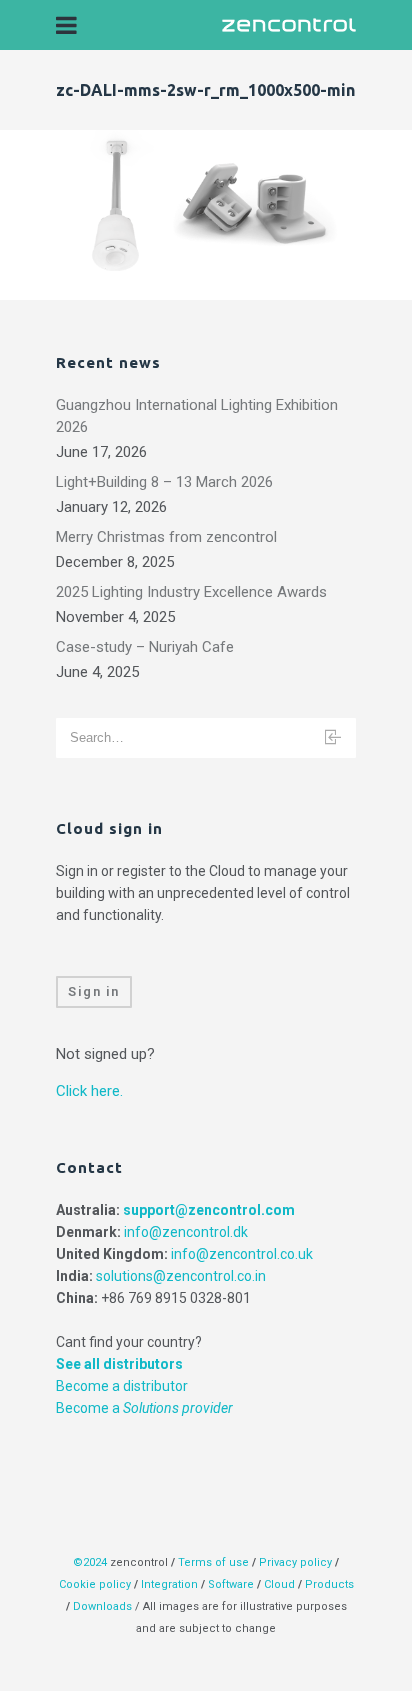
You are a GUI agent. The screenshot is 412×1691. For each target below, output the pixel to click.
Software (231, 1584)
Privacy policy (295, 1562)
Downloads (102, 1606)
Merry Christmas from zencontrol (166, 537)
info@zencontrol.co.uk (242, 1254)
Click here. (89, 1091)
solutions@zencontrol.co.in (181, 1276)
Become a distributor (122, 1386)
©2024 (90, 1562)
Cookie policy (95, 1584)
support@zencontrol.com (209, 1210)
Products (329, 1584)
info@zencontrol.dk (186, 1232)
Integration (169, 1584)
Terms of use (213, 1562)
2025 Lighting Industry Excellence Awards (191, 592)
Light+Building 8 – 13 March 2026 (164, 482)
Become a (144, 1408)
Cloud (281, 1584)
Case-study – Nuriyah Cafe (145, 647)
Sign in (94, 991)
